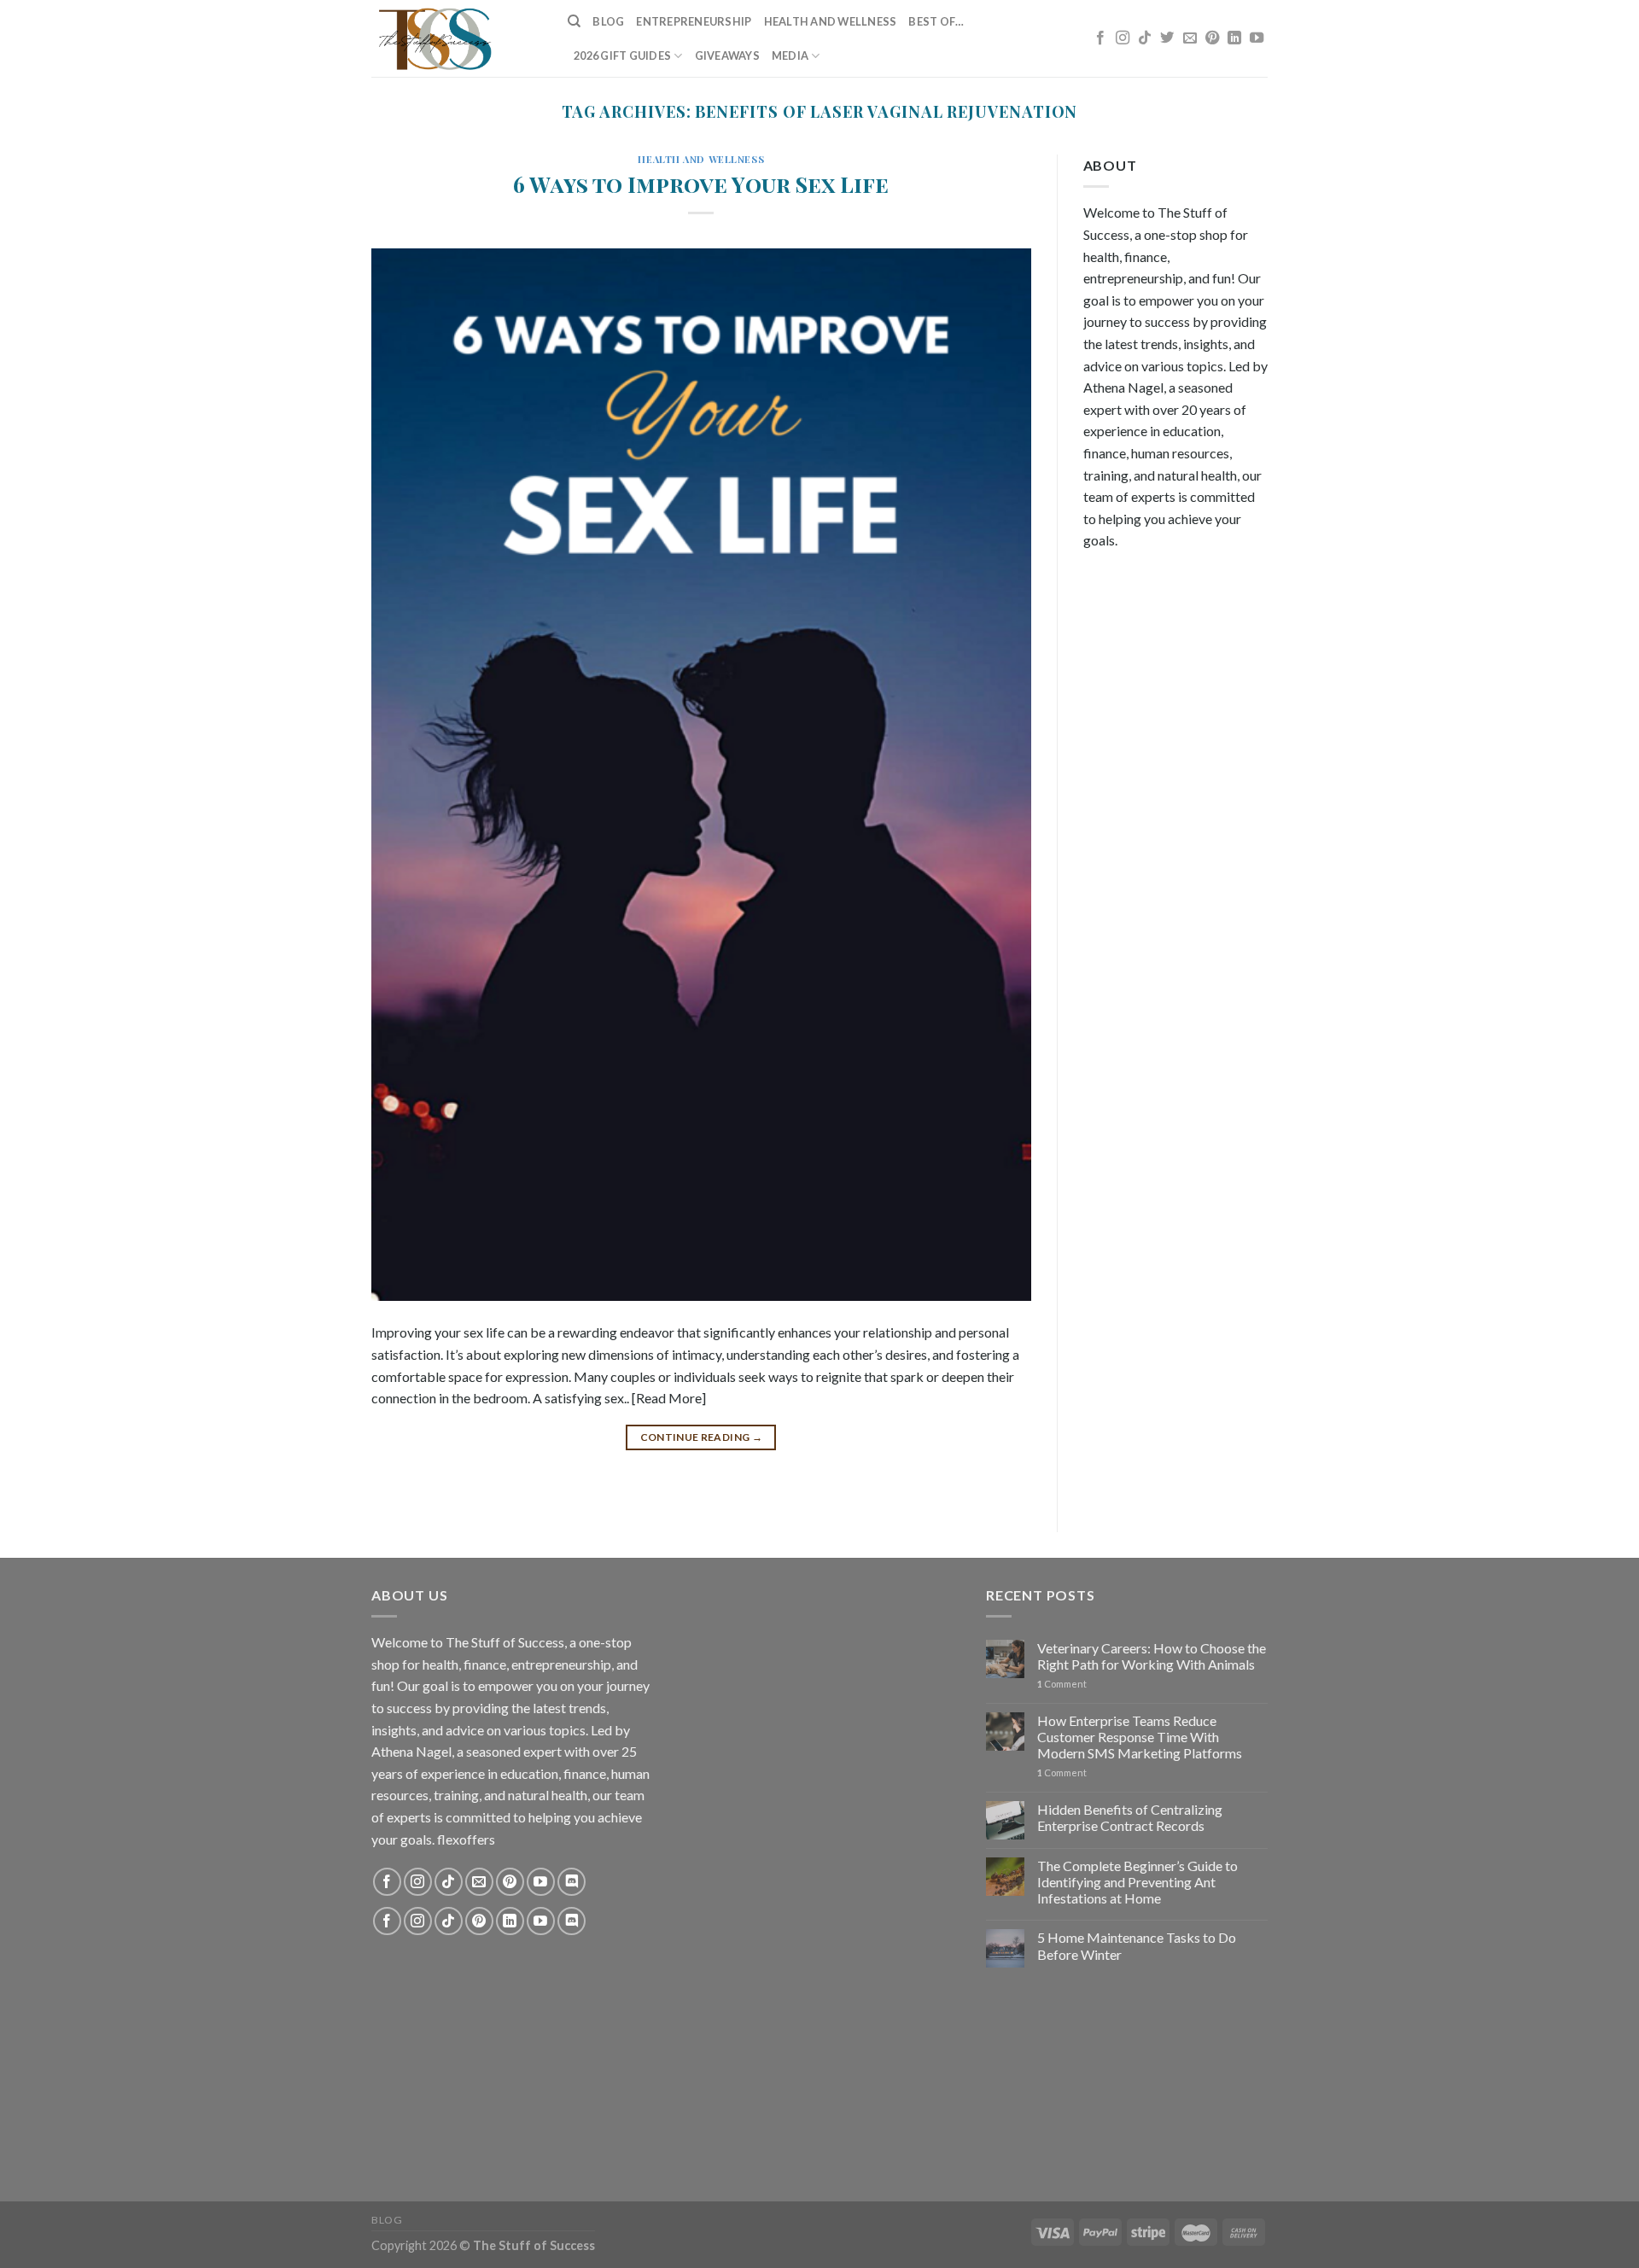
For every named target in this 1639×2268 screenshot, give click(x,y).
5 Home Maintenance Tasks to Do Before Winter (1137, 1945)
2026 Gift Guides (622, 55)
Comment (1062, 1684)
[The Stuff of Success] (457, 38)
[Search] (574, 21)
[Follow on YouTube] (1257, 38)
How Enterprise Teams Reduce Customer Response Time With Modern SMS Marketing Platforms (1140, 1737)
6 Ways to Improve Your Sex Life (701, 184)
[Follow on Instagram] (1123, 38)
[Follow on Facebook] (1100, 38)
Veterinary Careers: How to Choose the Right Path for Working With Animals (1152, 1656)
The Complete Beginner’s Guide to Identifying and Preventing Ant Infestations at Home (1137, 1882)
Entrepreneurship (694, 21)
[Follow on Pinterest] (1212, 38)
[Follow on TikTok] (1145, 38)
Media (790, 55)
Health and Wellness (831, 21)
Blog (608, 21)
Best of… (936, 21)
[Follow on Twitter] (1167, 38)
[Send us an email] (1190, 38)
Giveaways (727, 55)
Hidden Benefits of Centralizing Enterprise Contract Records (1130, 1817)
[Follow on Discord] (572, 1882)
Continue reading (702, 1437)
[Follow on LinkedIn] (1234, 38)
